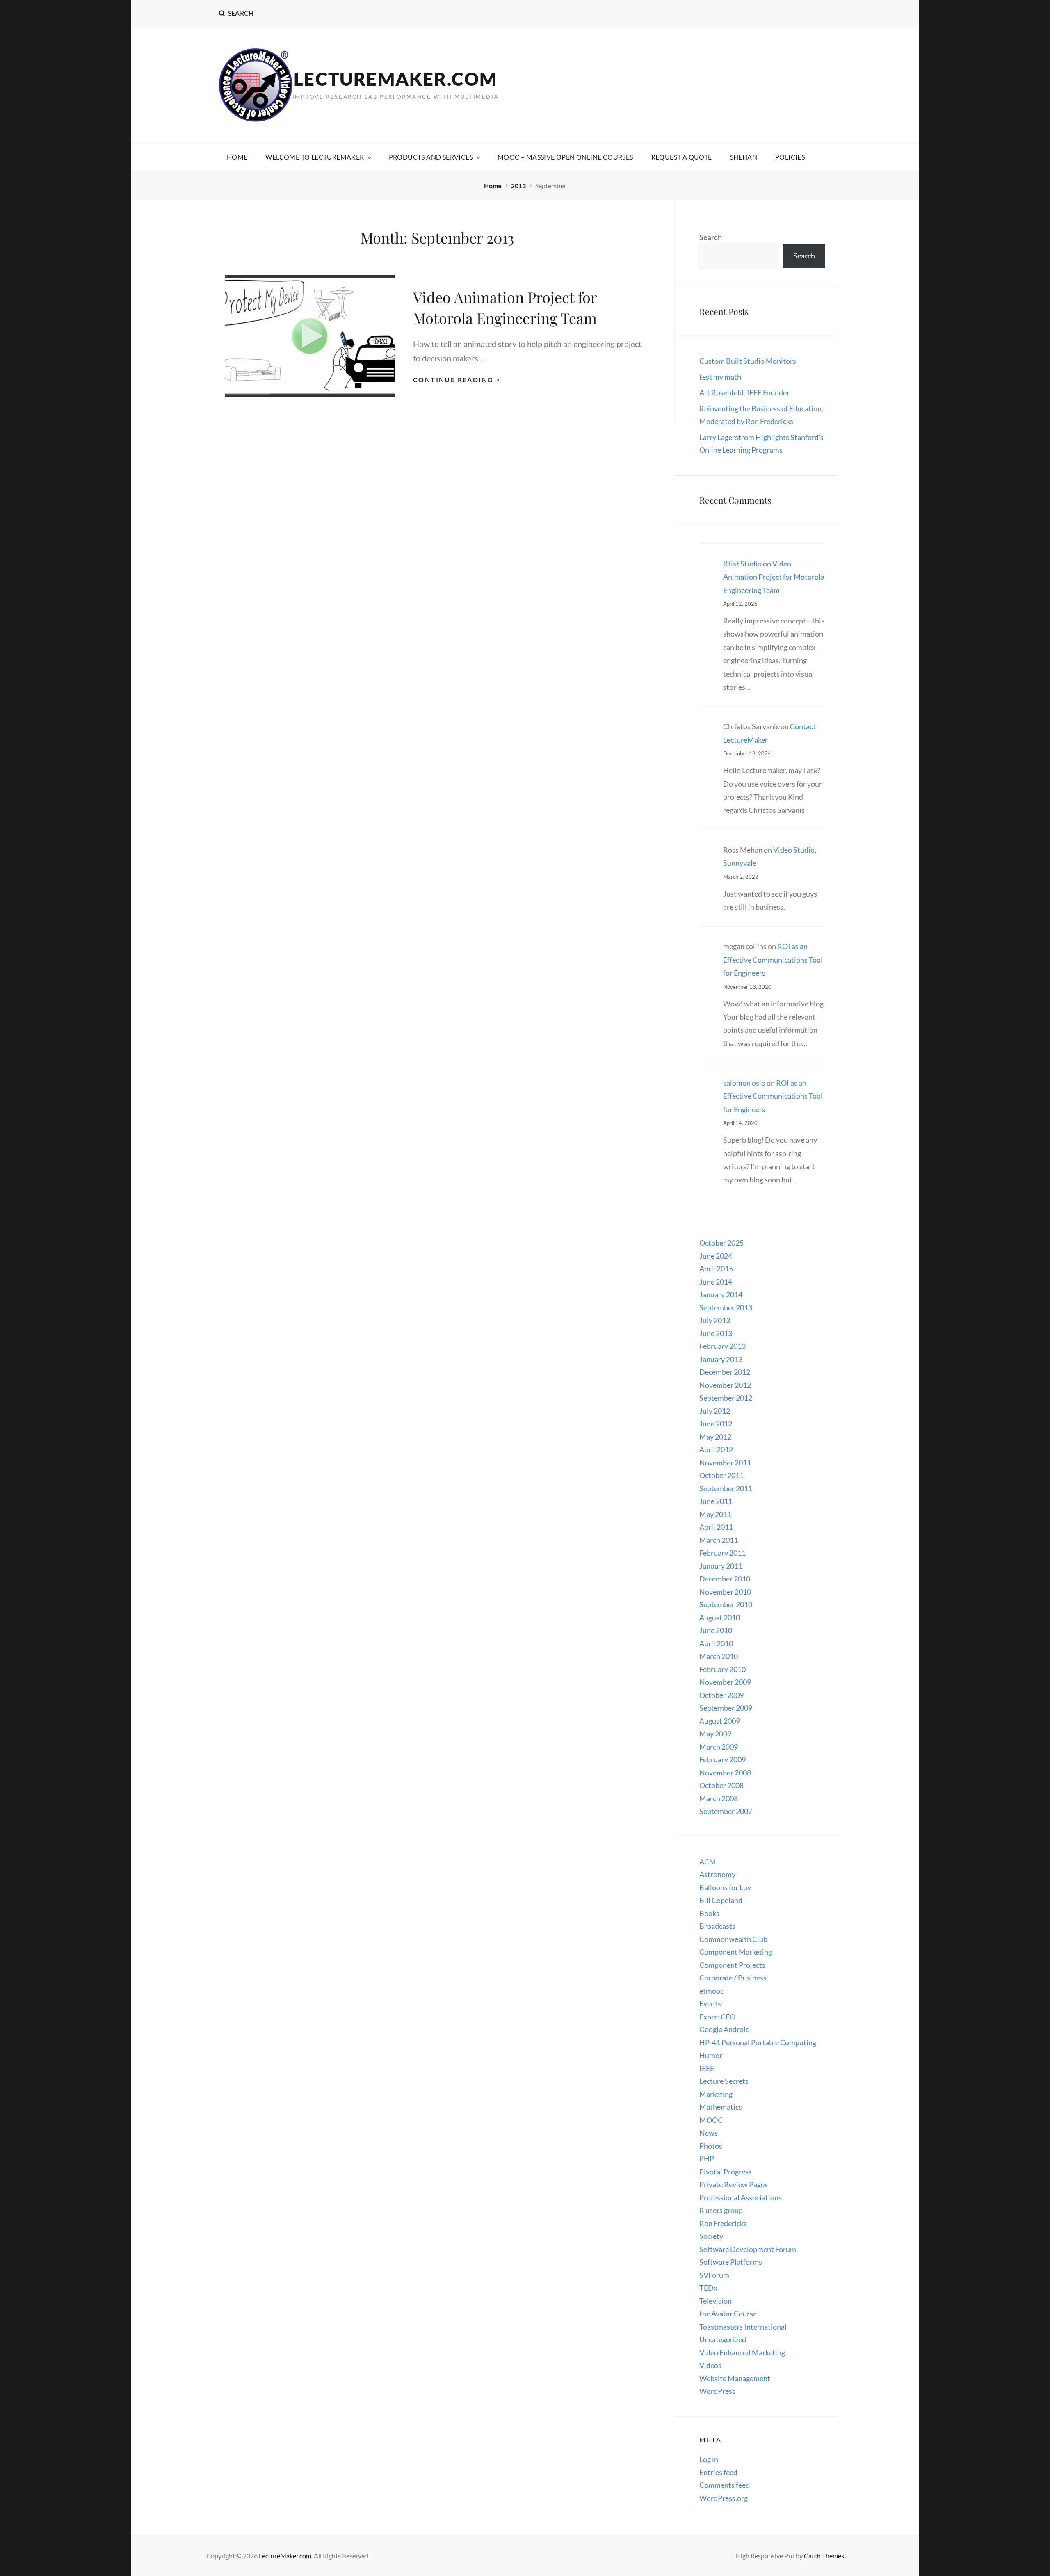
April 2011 (716, 1527)
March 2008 (719, 1798)
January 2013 (721, 1359)
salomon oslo (744, 1083)
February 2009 (722, 1759)
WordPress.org (724, 2498)
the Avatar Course (728, 2314)
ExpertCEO (717, 2017)
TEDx (708, 2288)
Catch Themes (824, 2556)
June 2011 (716, 1501)
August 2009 (720, 1721)
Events (710, 2003)
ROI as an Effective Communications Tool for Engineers (773, 959)
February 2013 (722, 1346)
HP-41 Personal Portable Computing (758, 2042)
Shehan (744, 157)
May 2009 (715, 1734)
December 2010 (725, 1579)
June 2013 (716, 1333)
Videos (710, 2365)
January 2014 (721, 1294)
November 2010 (725, 1592)
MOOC (711, 2120)
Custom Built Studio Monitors (748, 361)
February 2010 (722, 1669)
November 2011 (725, 1463)
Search (711, 237)
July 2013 (715, 1320)
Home (237, 157)
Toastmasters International (743, 2327)
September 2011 (726, 1488)
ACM (708, 1862)
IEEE (707, 2068)
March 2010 (719, 1656)
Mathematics (721, 2107)
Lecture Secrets (724, 2081)
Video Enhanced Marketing (742, 2352)
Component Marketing (736, 1952)
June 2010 (716, 1630)
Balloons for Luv (725, 1887)
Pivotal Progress (726, 2172)
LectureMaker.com (395, 79)
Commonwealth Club (733, 1939)
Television (716, 2301)
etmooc (711, 1991)
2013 (519, 186)
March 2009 (719, 1747)
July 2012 (715, 1411)
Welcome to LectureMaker (315, 157)
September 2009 (726, 1708)
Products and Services (431, 157)
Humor (711, 2055)
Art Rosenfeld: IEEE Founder (744, 392)
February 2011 (722, 1553)
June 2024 (716, 1256)
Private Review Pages (734, 2184)
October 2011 (721, 1475)
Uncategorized (723, 2339)
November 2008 (725, 1773)
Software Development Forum (748, 2249)
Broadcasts (717, 1926)
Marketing (716, 2094)
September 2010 (726, 1604)
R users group (721, 2210)
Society (711, 2236)
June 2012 (716, 1424)
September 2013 (726, 1307)
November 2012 (725, 1385)
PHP (707, 2158)
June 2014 (716, 1282)
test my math (720, 377)
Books (709, 1913)
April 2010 (716, 1643)
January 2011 (721, 1566)
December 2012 (725, 1372)
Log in (709, 2459)
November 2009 (725, 1682)
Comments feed (725, 2485)
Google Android (725, 2029)
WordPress (717, 2391)
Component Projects (732, 1965)
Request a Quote (682, 157)
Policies (790, 157)
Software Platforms (731, 2262)
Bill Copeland (721, 1900)
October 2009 (721, 1695)
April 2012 (716, 1449)
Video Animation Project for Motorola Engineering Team (774, 577)
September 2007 (726, 1811)
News (709, 2133)
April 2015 (716, 1269)
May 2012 (715, 1437)
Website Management (735, 2378)
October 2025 (721, 1243)
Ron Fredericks (723, 2223)
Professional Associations (741, 2197)
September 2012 (726, 1398)
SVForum (714, 2275)
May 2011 (715, 1514)
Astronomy (717, 1874)
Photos (711, 2146)
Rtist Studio (742, 564)
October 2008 (721, 1785)
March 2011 (719, 1540)
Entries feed (718, 2472)
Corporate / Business (733, 1978)
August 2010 (720, 1618)
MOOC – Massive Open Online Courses (565, 157)
